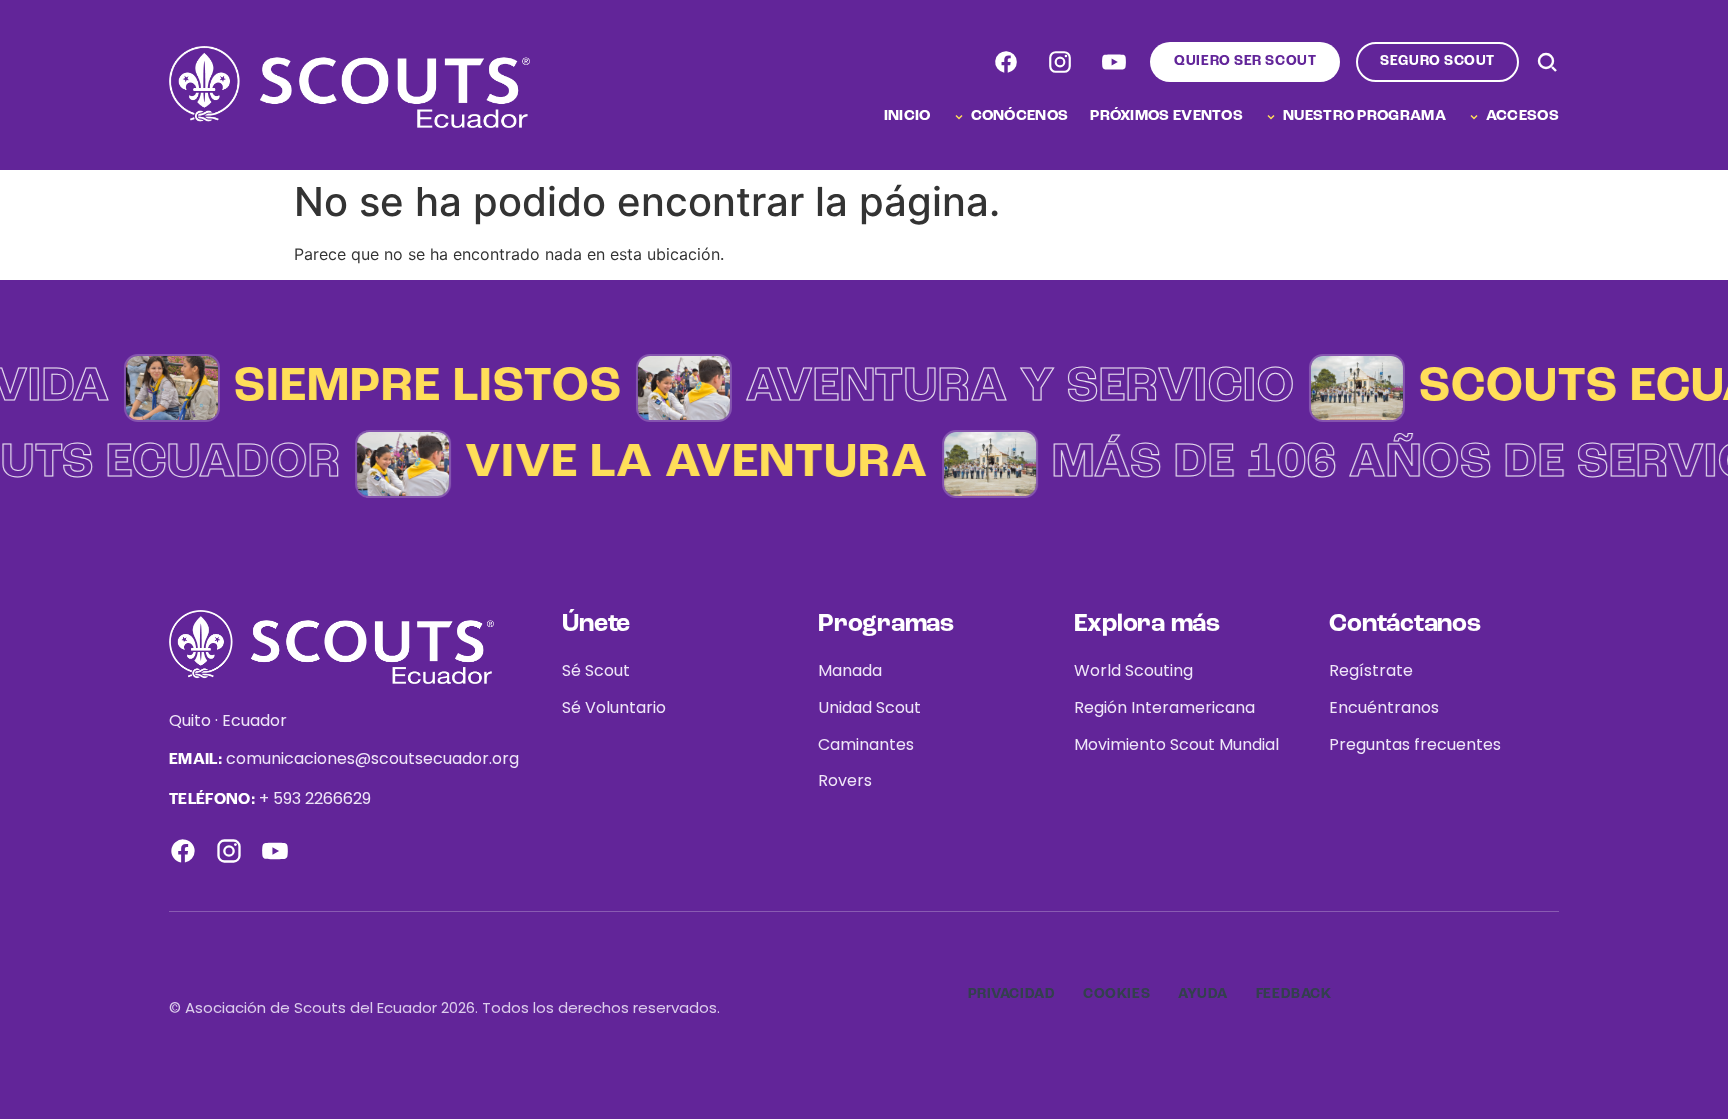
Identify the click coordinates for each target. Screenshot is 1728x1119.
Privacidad (1012, 994)
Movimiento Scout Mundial (1176, 744)
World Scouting (1133, 670)
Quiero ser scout (1245, 61)
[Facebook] (1006, 62)
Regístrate (1371, 670)
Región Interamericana (1164, 707)
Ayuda (1203, 994)
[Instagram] (1060, 62)
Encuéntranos (1384, 707)
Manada (850, 670)
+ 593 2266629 (315, 798)
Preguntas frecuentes (1415, 744)
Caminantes (866, 744)
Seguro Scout (1437, 61)
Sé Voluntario (614, 707)
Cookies (1116, 994)
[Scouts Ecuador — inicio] (349, 87)
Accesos (1522, 116)
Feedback (1293, 994)
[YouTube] (1114, 62)
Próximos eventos (1166, 116)
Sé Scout (596, 670)
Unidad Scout (869, 707)
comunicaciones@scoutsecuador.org (372, 758)
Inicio (907, 116)
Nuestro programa (1364, 116)
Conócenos (1020, 116)
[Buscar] (1547, 62)
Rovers (845, 780)
